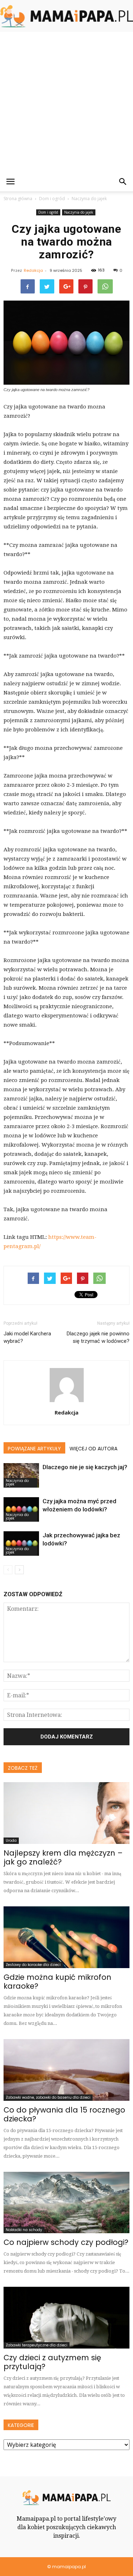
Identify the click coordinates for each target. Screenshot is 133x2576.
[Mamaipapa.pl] (66, 16)
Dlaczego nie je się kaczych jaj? (85, 1467)
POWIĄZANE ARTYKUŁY (34, 1449)
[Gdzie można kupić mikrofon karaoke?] (66, 1937)
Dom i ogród (48, 212)
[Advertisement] (66, 102)
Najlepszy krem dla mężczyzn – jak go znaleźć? (63, 1857)
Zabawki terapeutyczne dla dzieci (37, 2345)
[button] (123, 182)
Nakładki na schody (24, 2230)
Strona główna (18, 199)
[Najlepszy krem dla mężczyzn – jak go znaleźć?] (66, 1813)
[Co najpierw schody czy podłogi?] (66, 2203)
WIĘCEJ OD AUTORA (93, 1449)
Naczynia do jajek (79, 212)
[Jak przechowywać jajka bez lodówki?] (21, 1544)
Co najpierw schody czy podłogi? (66, 2242)
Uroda (11, 1841)
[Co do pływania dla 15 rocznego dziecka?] (66, 2070)
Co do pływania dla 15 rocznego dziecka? (64, 2114)
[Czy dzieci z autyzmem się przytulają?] (66, 2318)
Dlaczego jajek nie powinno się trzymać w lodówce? (98, 1337)
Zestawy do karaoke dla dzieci (33, 1965)
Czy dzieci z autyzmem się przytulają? (52, 2362)
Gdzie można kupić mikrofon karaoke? (57, 1982)
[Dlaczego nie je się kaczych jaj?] (21, 1475)
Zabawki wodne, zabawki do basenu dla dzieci (48, 2097)
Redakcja (33, 270)
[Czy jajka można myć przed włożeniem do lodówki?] (21, 1509)
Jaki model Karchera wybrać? (27, 1337)
